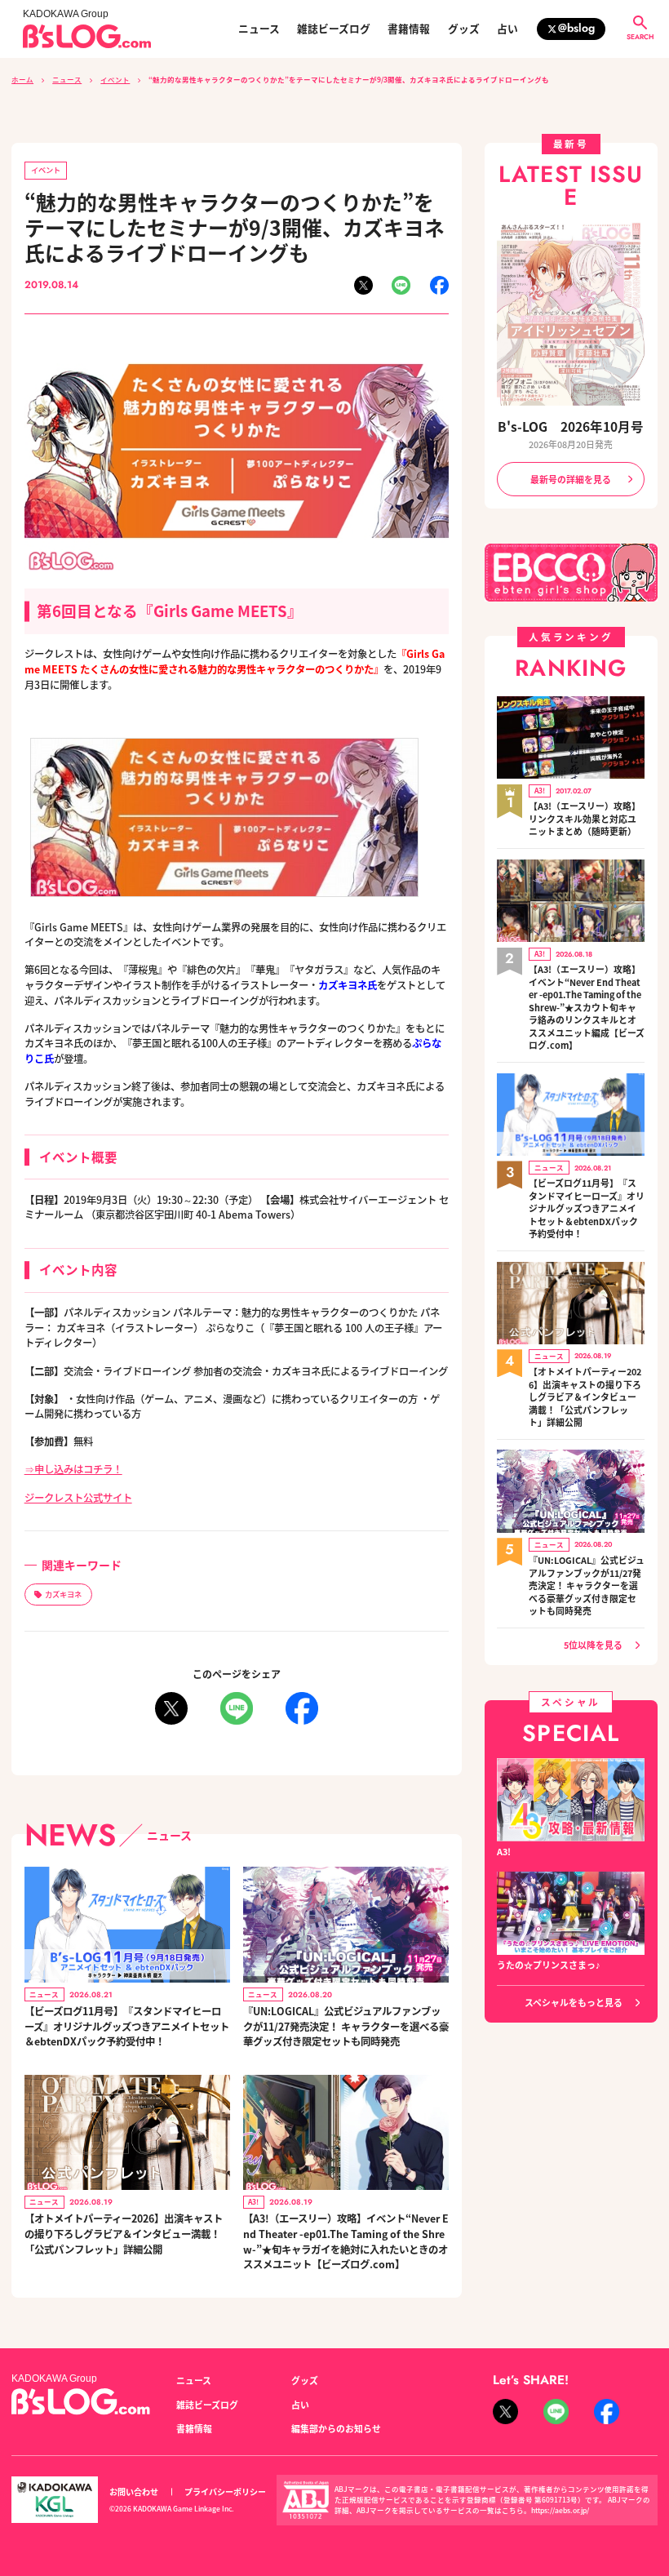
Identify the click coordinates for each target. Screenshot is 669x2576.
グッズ (464, 29)
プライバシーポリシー (225, 2492)
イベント (115, 79)
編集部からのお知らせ (336, 2428)
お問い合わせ (134, 2492)
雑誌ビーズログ (334, 29)
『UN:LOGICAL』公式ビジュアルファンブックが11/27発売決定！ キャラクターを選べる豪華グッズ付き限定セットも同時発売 (346, 2026)
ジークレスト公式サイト (78, 1498)
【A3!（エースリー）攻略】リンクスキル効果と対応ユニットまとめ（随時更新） (585, 819)
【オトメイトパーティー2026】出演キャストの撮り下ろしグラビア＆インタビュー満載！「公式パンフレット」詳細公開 (124, 2234)
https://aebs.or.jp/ (560, 2510)
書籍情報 (409, 29)
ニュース (259, 29)
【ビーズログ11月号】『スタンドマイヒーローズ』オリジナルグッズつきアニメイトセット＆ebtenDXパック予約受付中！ (127, 2026)
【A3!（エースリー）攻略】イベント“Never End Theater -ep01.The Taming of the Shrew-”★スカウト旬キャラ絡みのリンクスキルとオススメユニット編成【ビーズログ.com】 (587, 1007)
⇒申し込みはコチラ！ (73, 1469)
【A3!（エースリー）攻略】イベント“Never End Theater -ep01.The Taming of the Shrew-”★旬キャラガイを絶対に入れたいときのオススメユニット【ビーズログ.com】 (346, 2241)
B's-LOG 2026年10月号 (571, 426)
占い (507, 29)
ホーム (22, 79)
